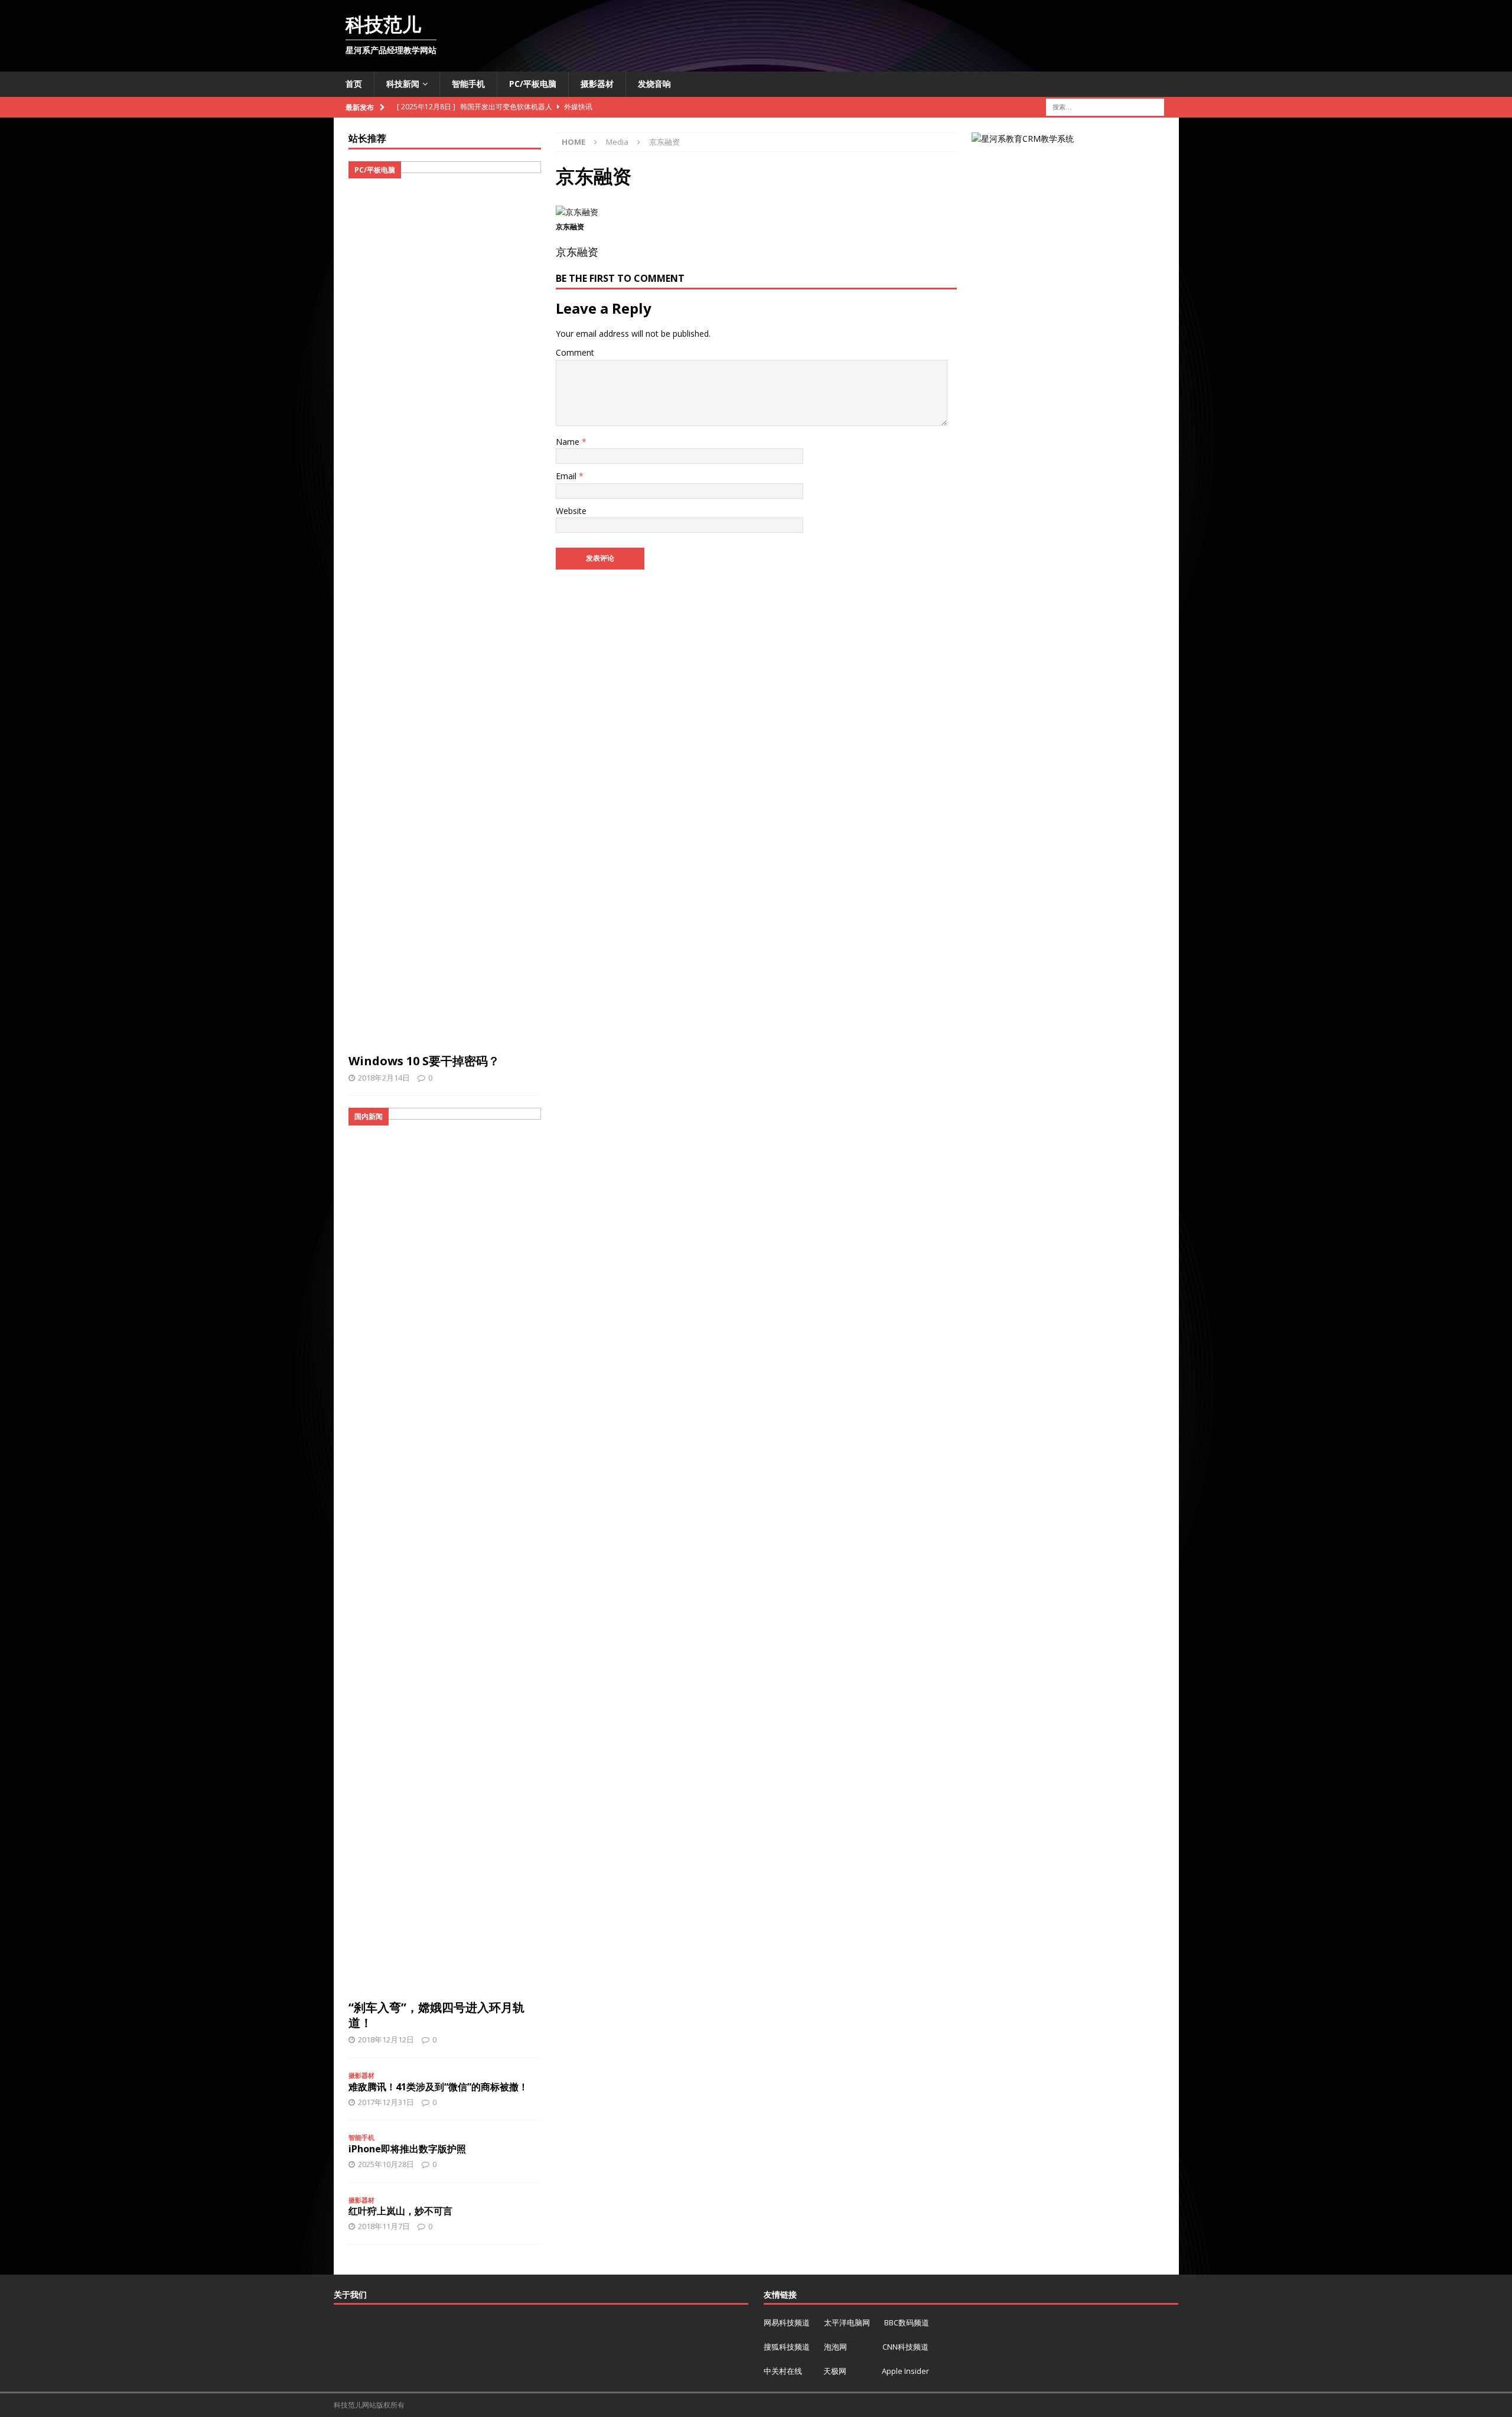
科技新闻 (403, 84)
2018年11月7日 (384, 2226)
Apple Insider (905, 2371)
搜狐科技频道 (788, 2347)
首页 (354, 84)
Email (567, 476)
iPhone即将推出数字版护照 (407, 2149)
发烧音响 (654, 84)
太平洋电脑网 (847, 2322)
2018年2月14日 (384, 1078)
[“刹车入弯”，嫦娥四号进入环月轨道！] (445, 1551)
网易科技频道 (788, 2322)
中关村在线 (784, 2371)
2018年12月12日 (386, 2039)
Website (571, 511)
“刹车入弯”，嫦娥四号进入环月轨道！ (436, 2015)
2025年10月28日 (386, 2164)
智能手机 (468, 84)
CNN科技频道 (905, 2347)
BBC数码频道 (907, 2322)
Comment (575, 352)
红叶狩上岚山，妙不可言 (400, 2211)
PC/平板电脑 (533, 84)
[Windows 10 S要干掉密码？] (445, 604)
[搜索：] (1105, 106)
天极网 (835, 2371)
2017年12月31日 (386, 2102)
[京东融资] (577, 212)
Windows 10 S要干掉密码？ (424, 1061)
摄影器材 (597, 84)
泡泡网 (835, 2347)
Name (569, 442)
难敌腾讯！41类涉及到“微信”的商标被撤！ (438, 2087)
